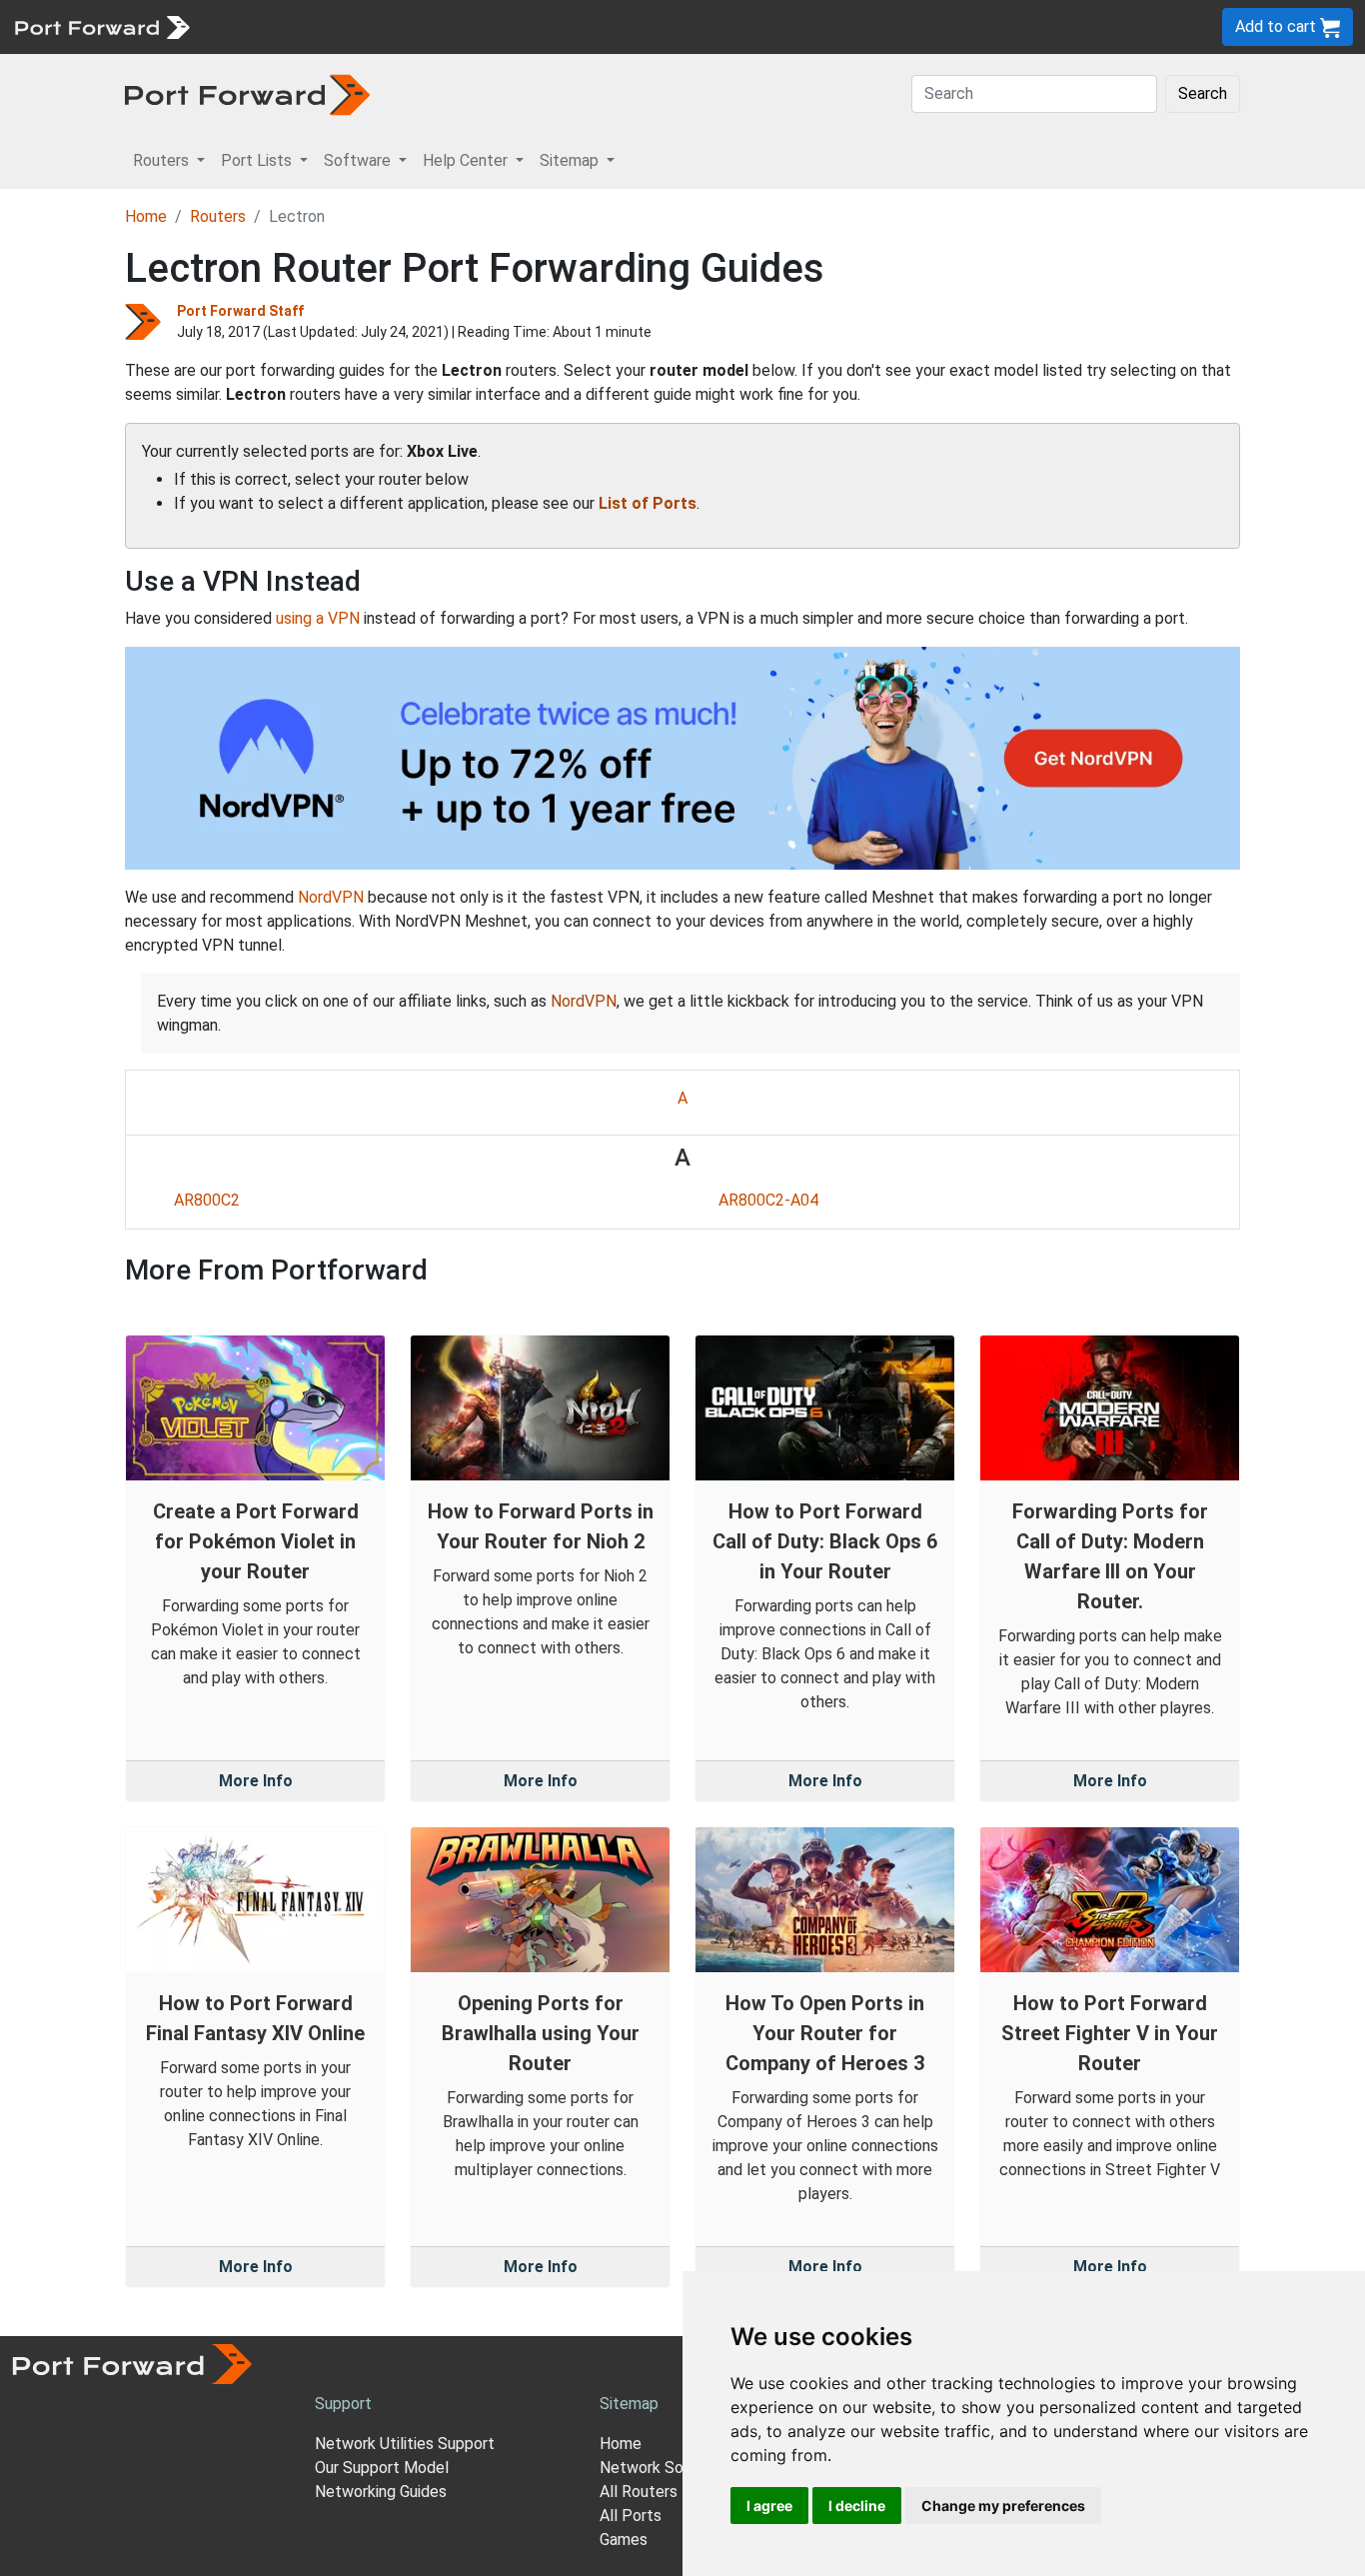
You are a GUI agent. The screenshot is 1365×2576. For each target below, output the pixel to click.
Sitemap (619, 26)
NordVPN (331, 897)
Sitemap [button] (571, 160)
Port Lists (354, 26)
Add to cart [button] (1278, 26)
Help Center (531, 26)
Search (1203, 93)
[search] (675, 26)
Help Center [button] (467, 160)
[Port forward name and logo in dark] (247, 93)
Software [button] (359, 160)
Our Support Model (382, 2468)
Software (439, 26)
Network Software (666, 2468)
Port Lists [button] (258, 160)
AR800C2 (207, 1200)
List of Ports (648, 503)
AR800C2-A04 (768, 1200)
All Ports (631, 2516)
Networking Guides (381, 2492)
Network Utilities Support (405, 2444)
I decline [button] (857, 2506)
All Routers (639, 2492)
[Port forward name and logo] (101, 25)
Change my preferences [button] (1003, 2506)
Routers (275, 26)
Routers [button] (163, 160)
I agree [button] (769, 2506)
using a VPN (318, 618)
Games (624, 2540)
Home (146, 216)
